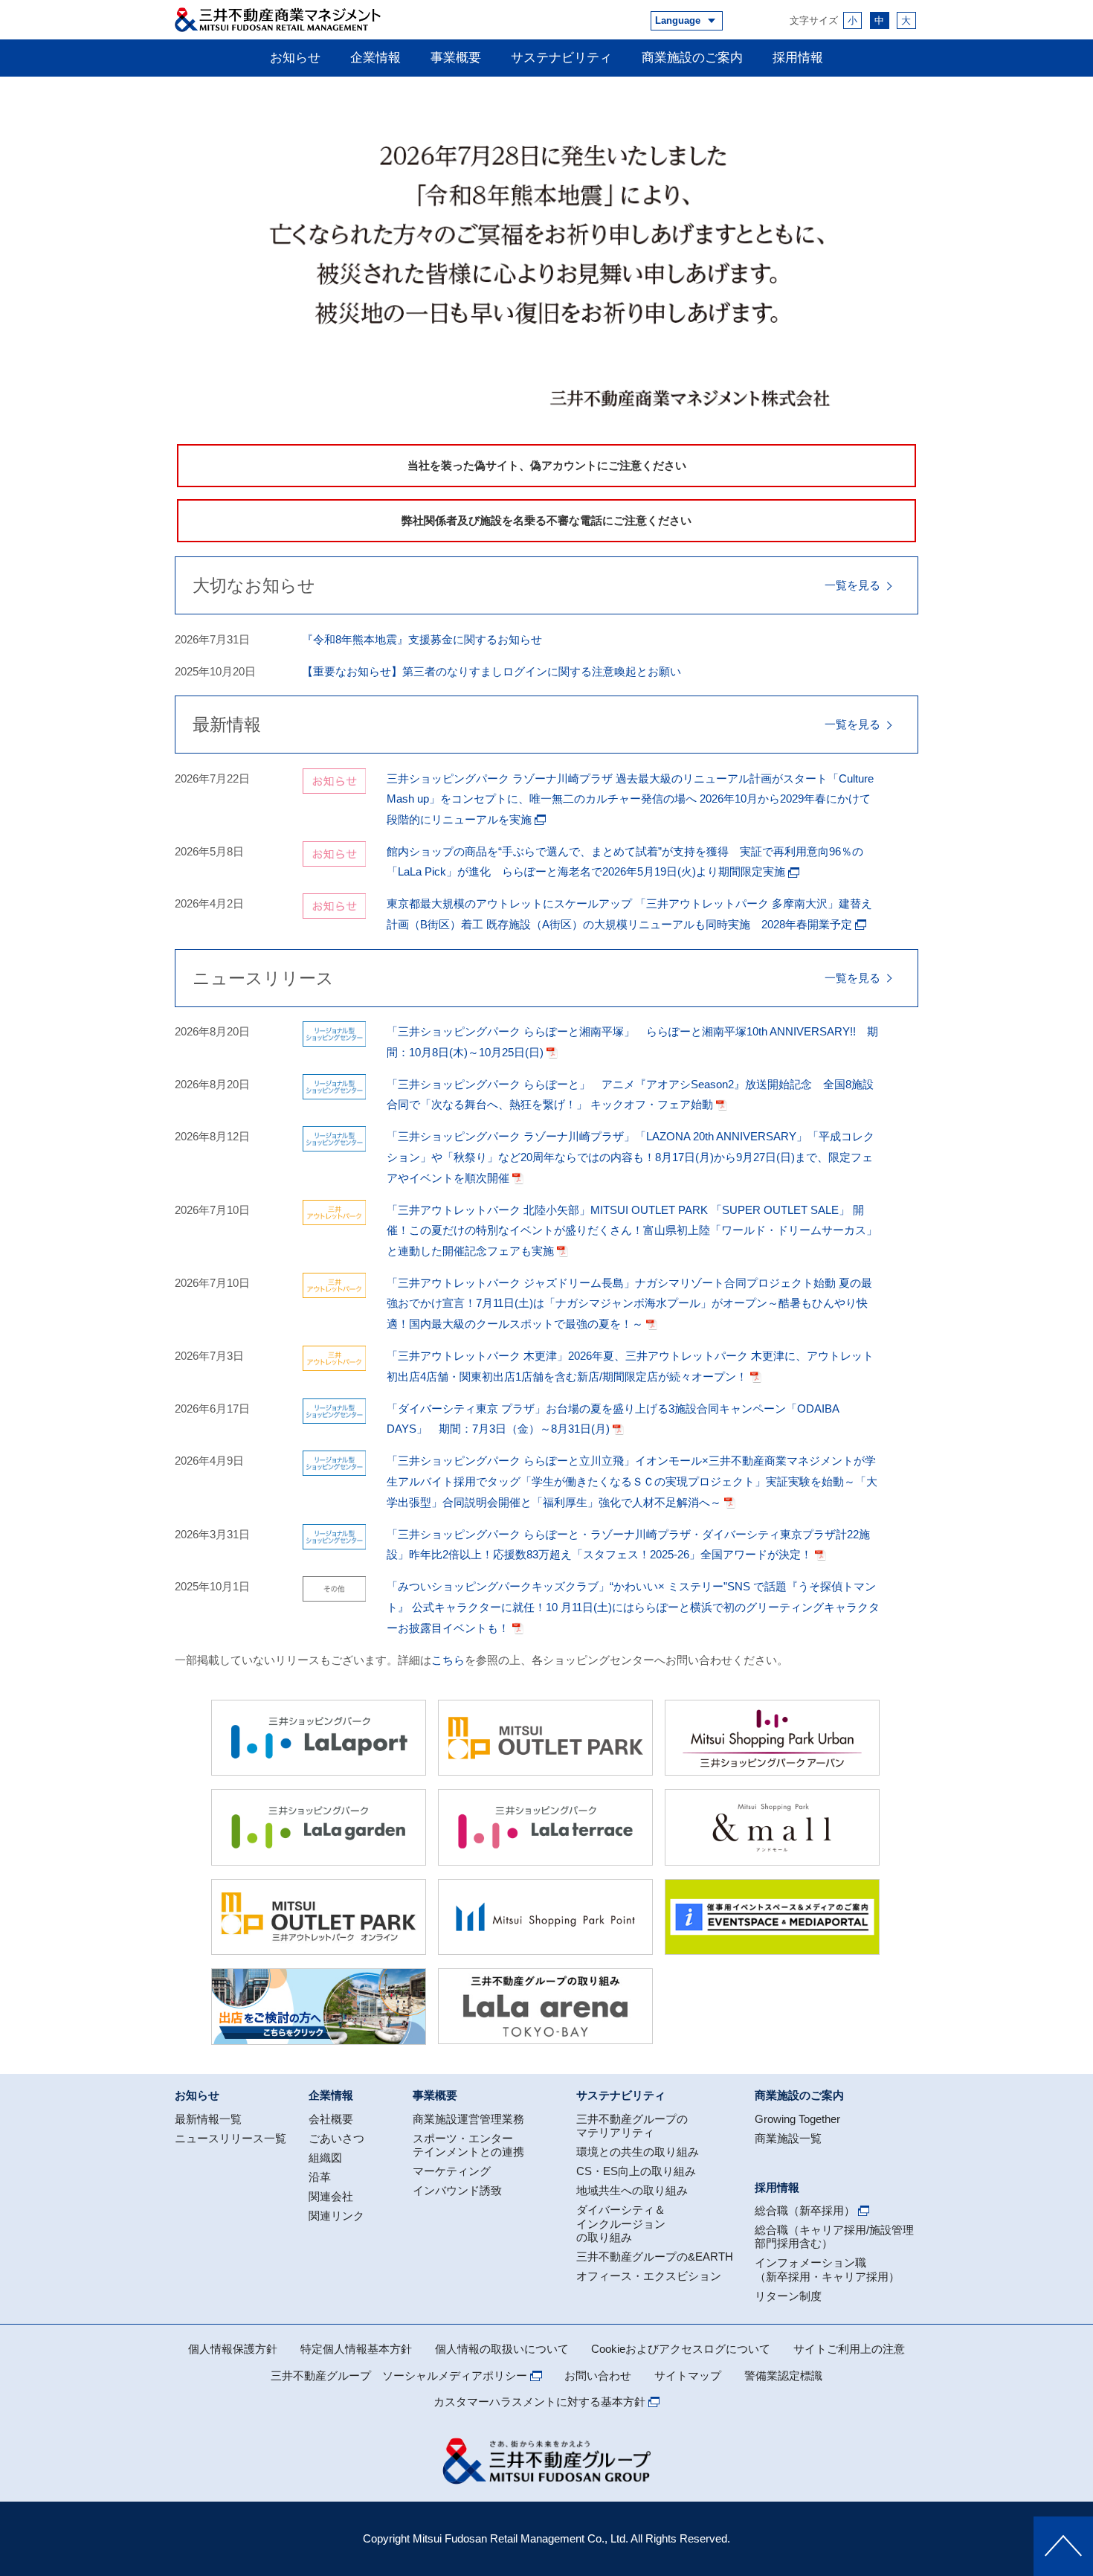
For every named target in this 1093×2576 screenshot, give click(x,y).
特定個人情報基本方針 (356, 2349)
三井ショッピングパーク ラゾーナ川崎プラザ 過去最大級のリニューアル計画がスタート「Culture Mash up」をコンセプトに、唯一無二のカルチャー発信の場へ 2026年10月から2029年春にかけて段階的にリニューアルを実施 (630, 799)
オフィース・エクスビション (649, 2276)
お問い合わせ (598, 2376)
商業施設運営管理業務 (468, 2119)
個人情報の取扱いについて (502, 2349)
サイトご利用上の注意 (849, 2349)
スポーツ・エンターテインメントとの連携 (468, 2145)
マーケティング (452, 2171)
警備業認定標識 (783, 2376)
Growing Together (797, 2119)
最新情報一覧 (208, 2119)
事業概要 (456, 57)
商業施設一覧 (788, 2138)
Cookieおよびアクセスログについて (681, 2349)
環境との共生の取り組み (638, 2152)
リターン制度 (788, 2296)
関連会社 (331, 2196)
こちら (448, 1660)
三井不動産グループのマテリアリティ (632, 2126)
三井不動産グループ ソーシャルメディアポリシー (399, 2376)
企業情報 (375, 57)
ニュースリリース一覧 (230, 2138)
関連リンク (336, 2216)
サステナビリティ (561, 57)
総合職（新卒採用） (805, 2210)
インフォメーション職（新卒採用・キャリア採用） (827, 2269)
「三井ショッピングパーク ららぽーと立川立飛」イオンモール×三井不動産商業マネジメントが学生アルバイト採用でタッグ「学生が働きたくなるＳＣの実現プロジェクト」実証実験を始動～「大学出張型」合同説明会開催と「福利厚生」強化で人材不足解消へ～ (632, 1481)
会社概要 (331, 2119)
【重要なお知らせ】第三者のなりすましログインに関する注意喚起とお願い (491, 671)
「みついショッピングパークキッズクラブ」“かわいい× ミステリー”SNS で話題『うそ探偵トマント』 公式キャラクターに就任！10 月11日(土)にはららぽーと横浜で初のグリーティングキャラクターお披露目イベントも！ (633, 1607)
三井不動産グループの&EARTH (655, 2257)
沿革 (320, 2177)
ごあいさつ (336, 2138)
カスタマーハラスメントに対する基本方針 (539, 2402)
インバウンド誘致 (457, 2190)
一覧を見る (852, 585)
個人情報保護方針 (233, 2349)
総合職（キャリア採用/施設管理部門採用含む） (834, 2236)
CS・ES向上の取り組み (636, 2171)
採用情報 (798, 57)
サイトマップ (688, 2376)
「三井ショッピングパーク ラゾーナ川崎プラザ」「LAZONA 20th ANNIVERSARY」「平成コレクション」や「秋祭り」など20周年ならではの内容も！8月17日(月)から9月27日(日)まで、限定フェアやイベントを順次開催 (631, 1157)
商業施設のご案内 (692, 57)
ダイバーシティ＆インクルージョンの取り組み (621, 2223)
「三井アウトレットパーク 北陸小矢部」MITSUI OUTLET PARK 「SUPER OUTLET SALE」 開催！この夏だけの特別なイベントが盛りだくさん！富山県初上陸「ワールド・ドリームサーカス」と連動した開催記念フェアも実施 (632, 1230)
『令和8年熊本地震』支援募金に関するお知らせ (422, 639)
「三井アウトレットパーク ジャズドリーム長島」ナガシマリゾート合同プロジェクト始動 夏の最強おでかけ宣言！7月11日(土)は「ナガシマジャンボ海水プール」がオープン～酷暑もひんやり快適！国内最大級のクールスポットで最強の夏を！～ (629, 1303)
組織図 (325, 2158)
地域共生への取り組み (632, 2190)
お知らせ (295, 57)
